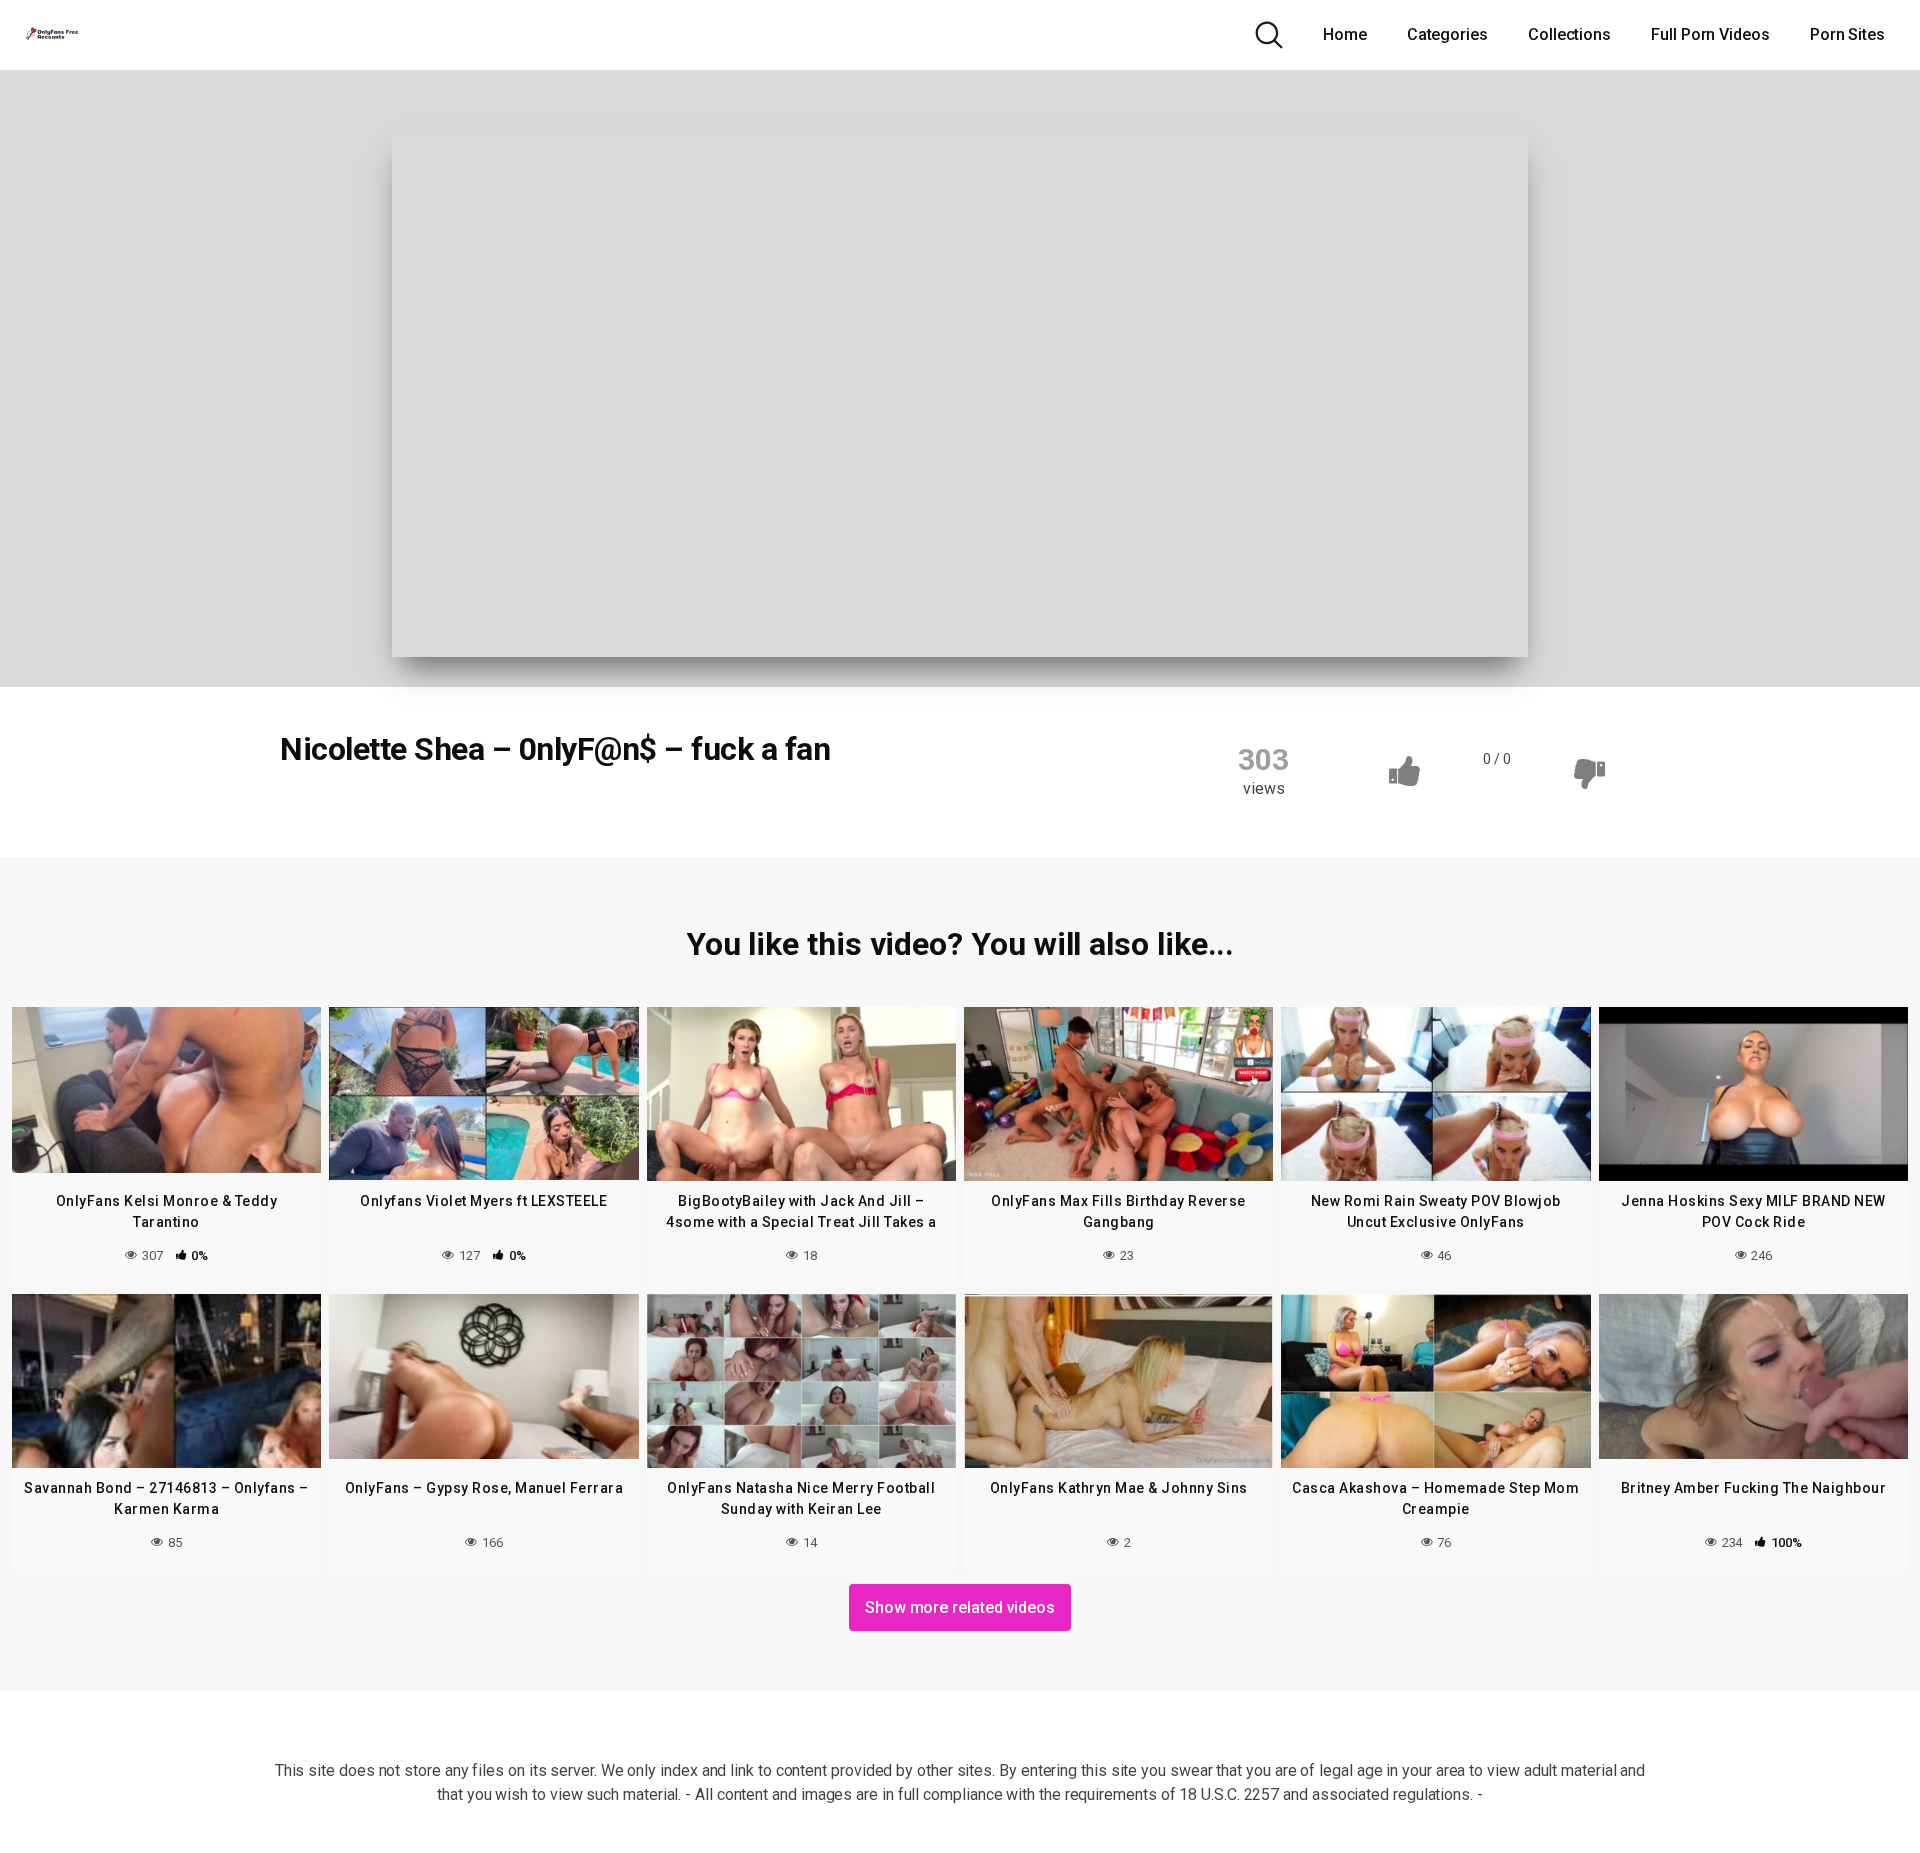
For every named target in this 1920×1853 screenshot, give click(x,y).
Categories (1447, 34)
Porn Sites (1847, 34)
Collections (1569, 34)
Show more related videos (960, 1607)
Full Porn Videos (1710, 34)
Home (1345, 34)
